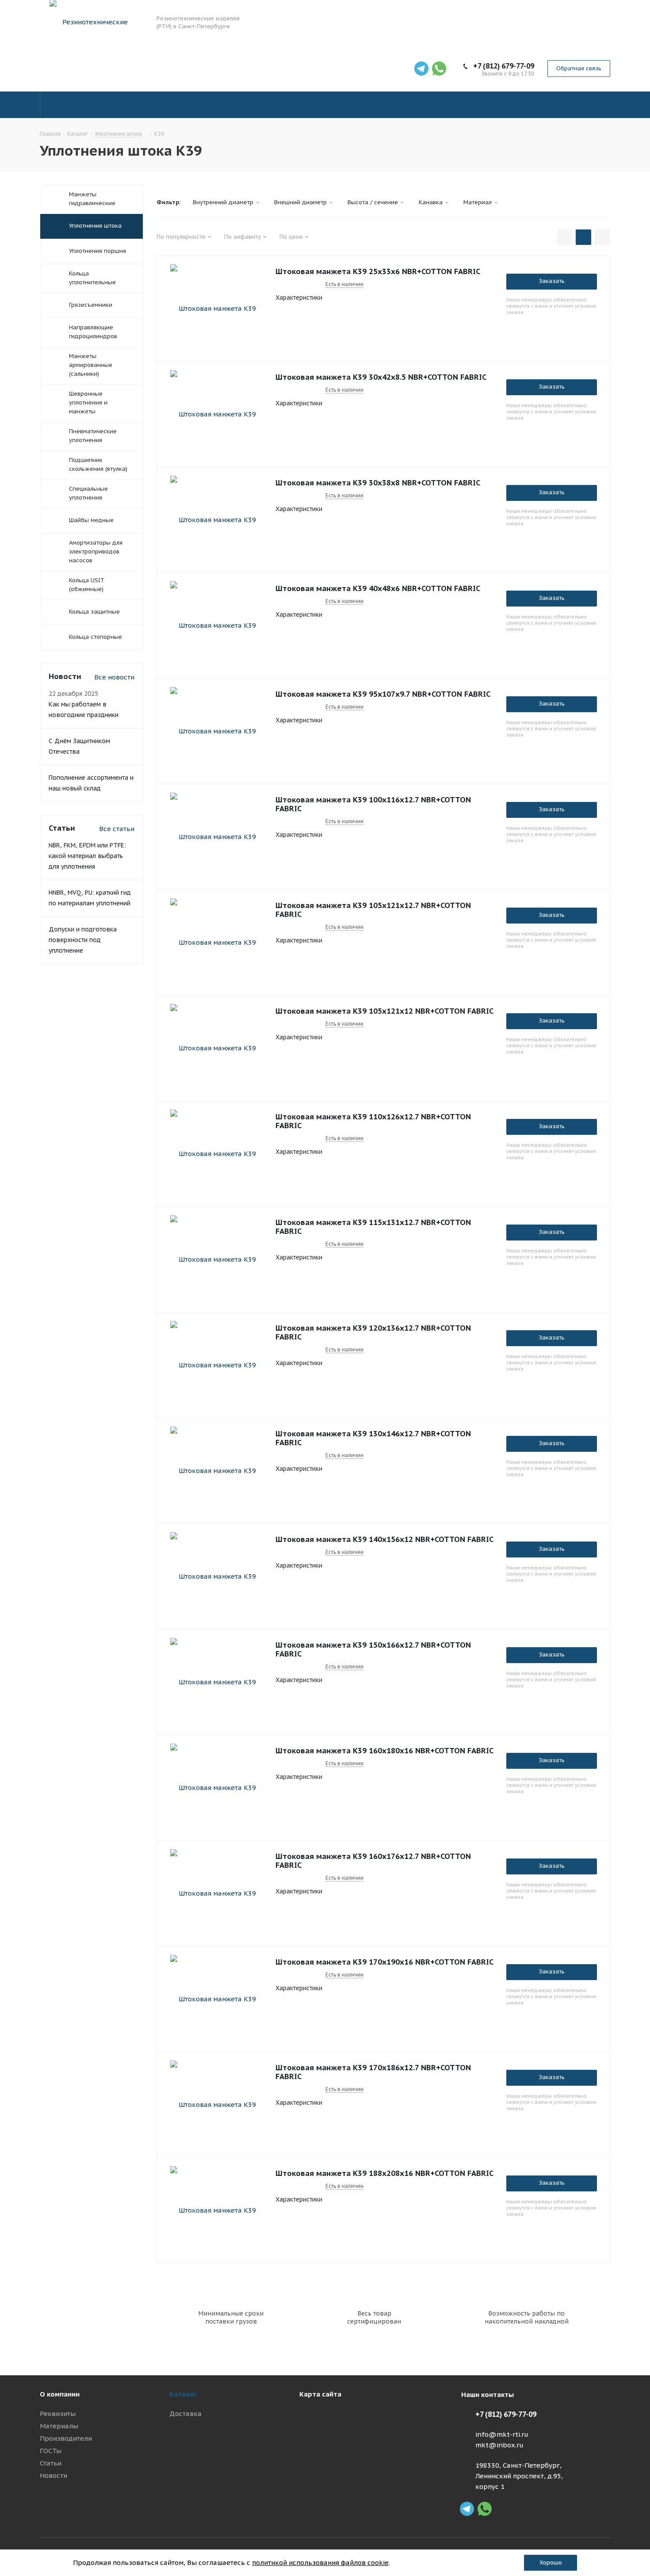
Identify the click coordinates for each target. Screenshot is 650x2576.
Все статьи (117, 829)
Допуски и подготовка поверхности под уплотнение (83, 940)
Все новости (114, 677)
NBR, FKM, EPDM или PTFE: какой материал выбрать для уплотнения (87, 856)
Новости (54, 2475)
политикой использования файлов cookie (320, 2563)
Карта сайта (320, 2394)
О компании (60, 2394)
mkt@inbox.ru (499, 2445)
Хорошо (551, 2563)
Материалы (59, 2426)
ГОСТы (51, 2451)
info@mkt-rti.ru (502, 2434)
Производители (66, 2438)
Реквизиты (58, 2414)
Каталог (183, 2394)
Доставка (185, 2414)
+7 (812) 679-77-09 (504, 66)
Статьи (51, 2463)
